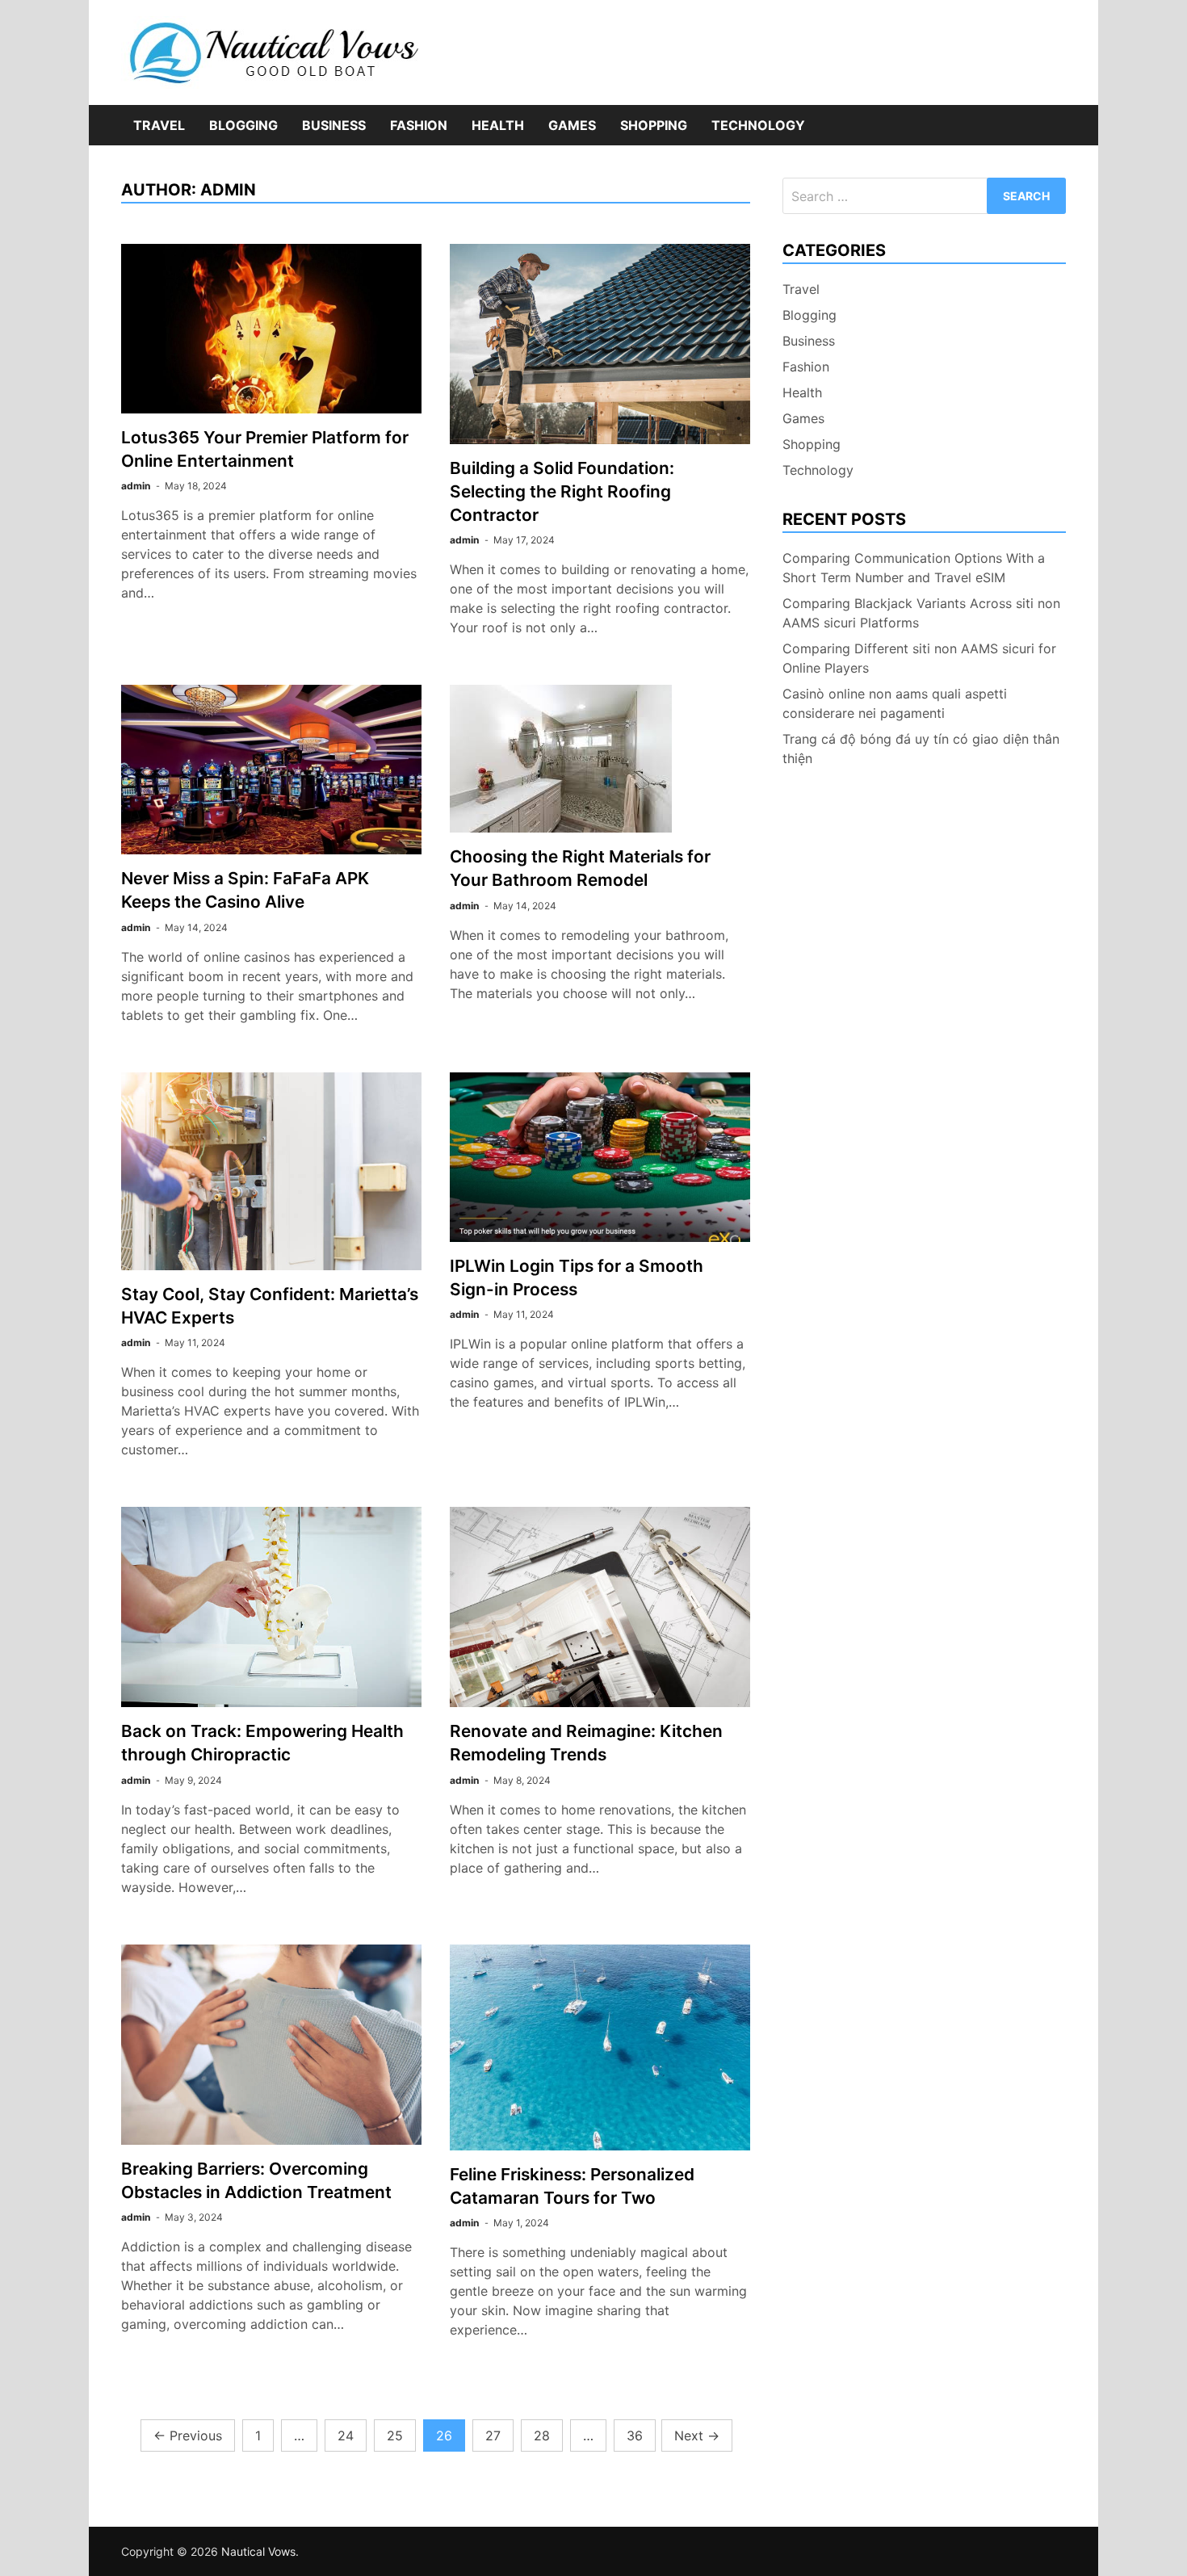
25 (395, 2435)
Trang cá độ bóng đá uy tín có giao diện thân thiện (921, 749)
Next (697, 2435)
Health (498, 125)
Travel (159, 125)
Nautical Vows (258, 2551)
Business (334, 125)
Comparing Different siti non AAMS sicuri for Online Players (919, 658)
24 (346, 2435)
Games (572, 125)
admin (136, 486)
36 (635, 2435)
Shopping (654, 125)
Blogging (243, 125)
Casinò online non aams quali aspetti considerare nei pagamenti (895, 703)
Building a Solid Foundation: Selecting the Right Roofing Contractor (562, 491)
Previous (188, 2435)
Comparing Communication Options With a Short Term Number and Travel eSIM (914, 568)
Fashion (419, 125)
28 (542, 2435)
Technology (758, 125)
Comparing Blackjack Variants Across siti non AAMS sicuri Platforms (921, 613)
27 (493, 2435)
